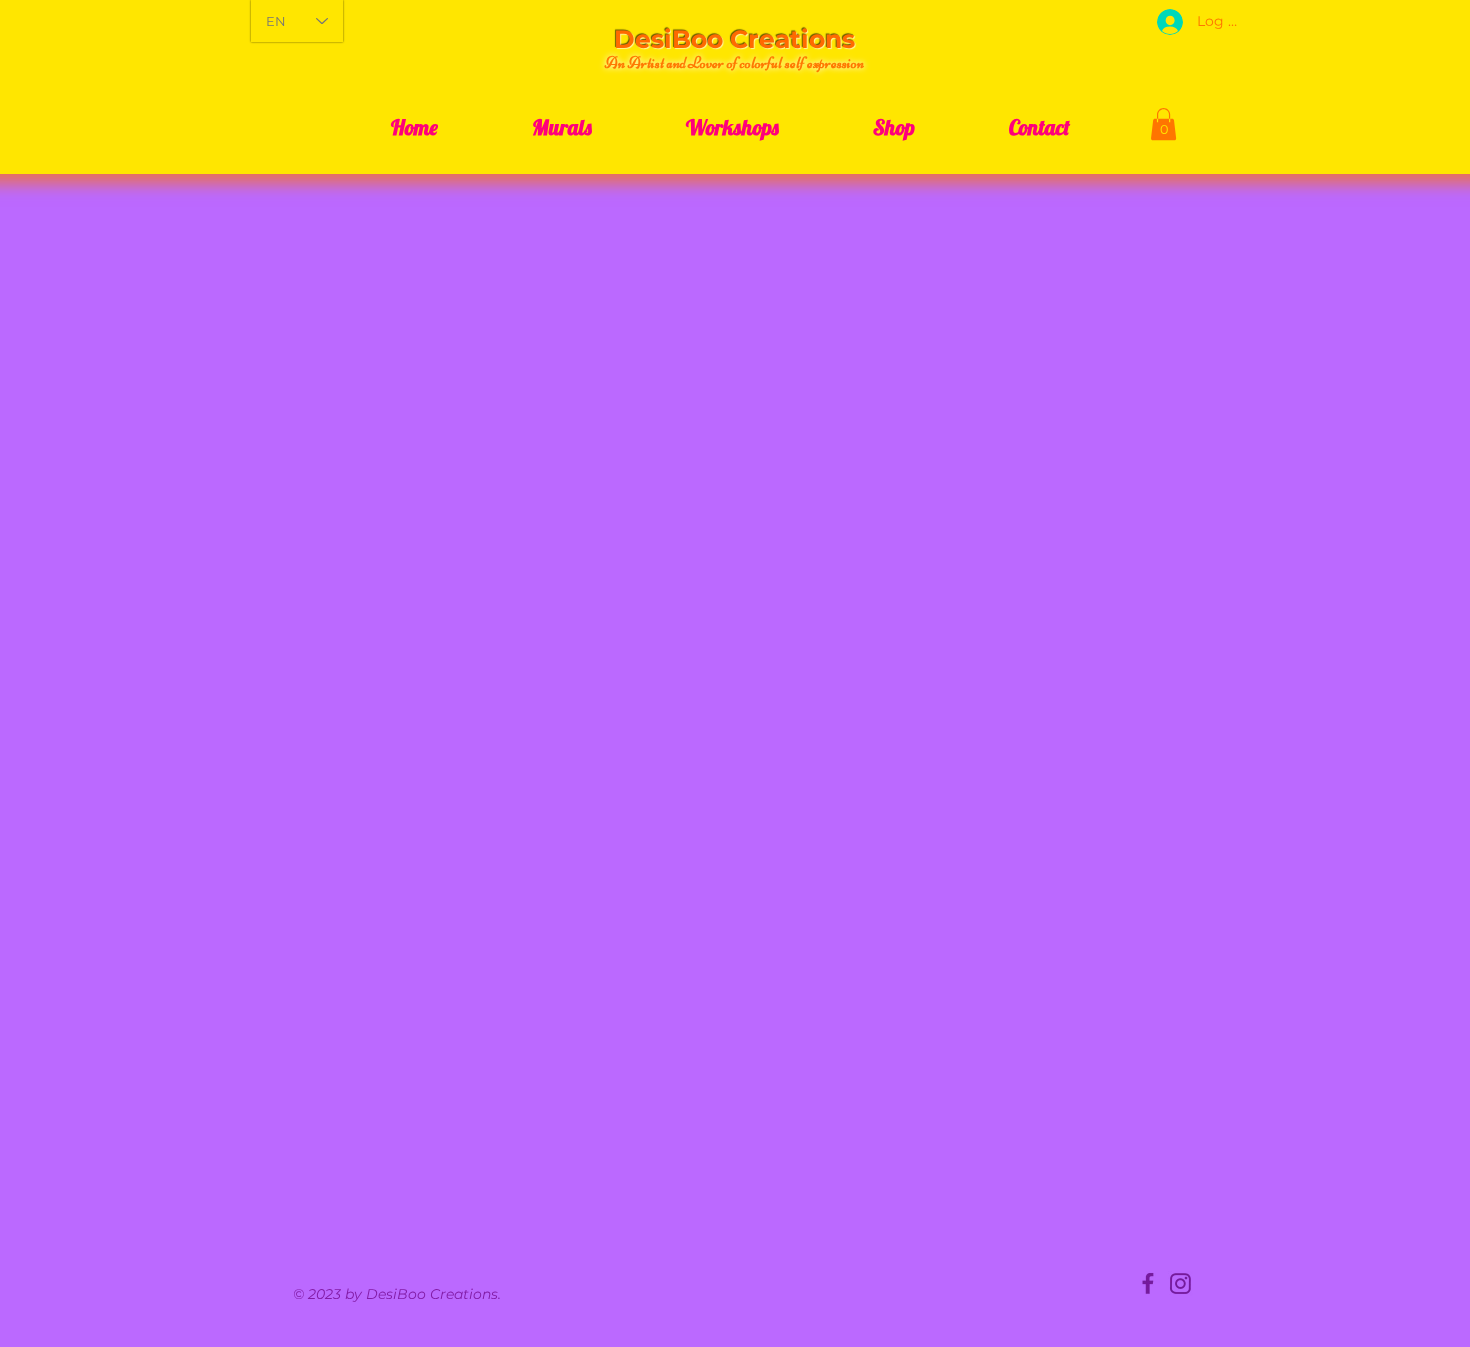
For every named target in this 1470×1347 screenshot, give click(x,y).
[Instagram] (1180, 1283)
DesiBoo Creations (734, 39)
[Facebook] (1148, 1283)
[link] (1163, 124)
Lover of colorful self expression (776, 63)
